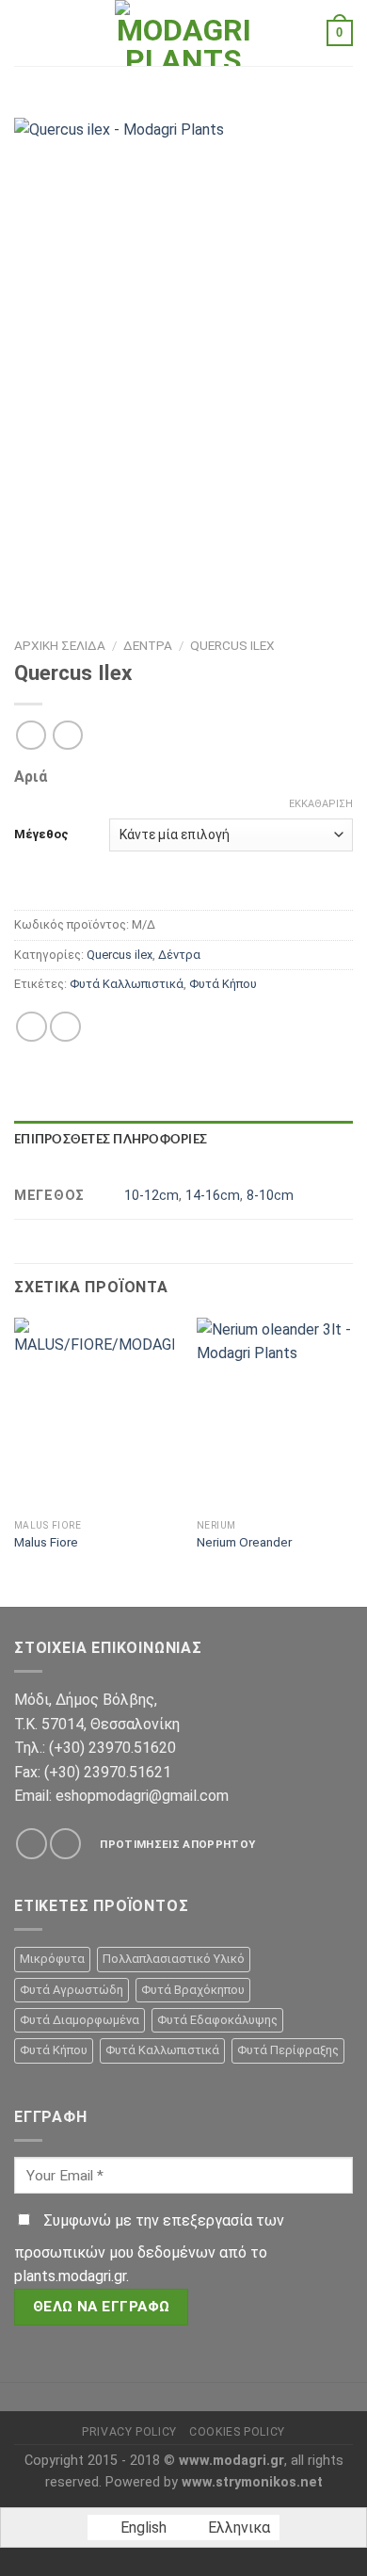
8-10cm (270, 1196)
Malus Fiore (46, 1542)
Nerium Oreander (244, 1542)
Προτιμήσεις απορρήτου (177, 1844)
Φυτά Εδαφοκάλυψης (217, 2020)
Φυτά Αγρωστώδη (72, 1990)
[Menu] (25, 32)
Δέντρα (148, 645)
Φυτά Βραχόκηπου (193, 1990)
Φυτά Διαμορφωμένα (80, 2020)
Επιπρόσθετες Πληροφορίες (111, 1140)
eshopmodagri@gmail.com (142, 1796)
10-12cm (152, 1196)
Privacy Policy (129, 2432)
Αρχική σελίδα (60, 645)
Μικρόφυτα (52, 1959)
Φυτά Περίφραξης (288, 2050)
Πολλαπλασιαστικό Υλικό (174, 1959)
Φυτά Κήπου (223, 984)
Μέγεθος (41, 834)
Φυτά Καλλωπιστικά (127, 984)
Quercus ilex (232, 645)
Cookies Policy (237, 2432)
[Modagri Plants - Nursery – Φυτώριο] (183, 33)
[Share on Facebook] (32, 1027)
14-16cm (213, 1196)
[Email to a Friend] (65, 1027)
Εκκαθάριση (321, 804)
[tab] (183, 1140)
